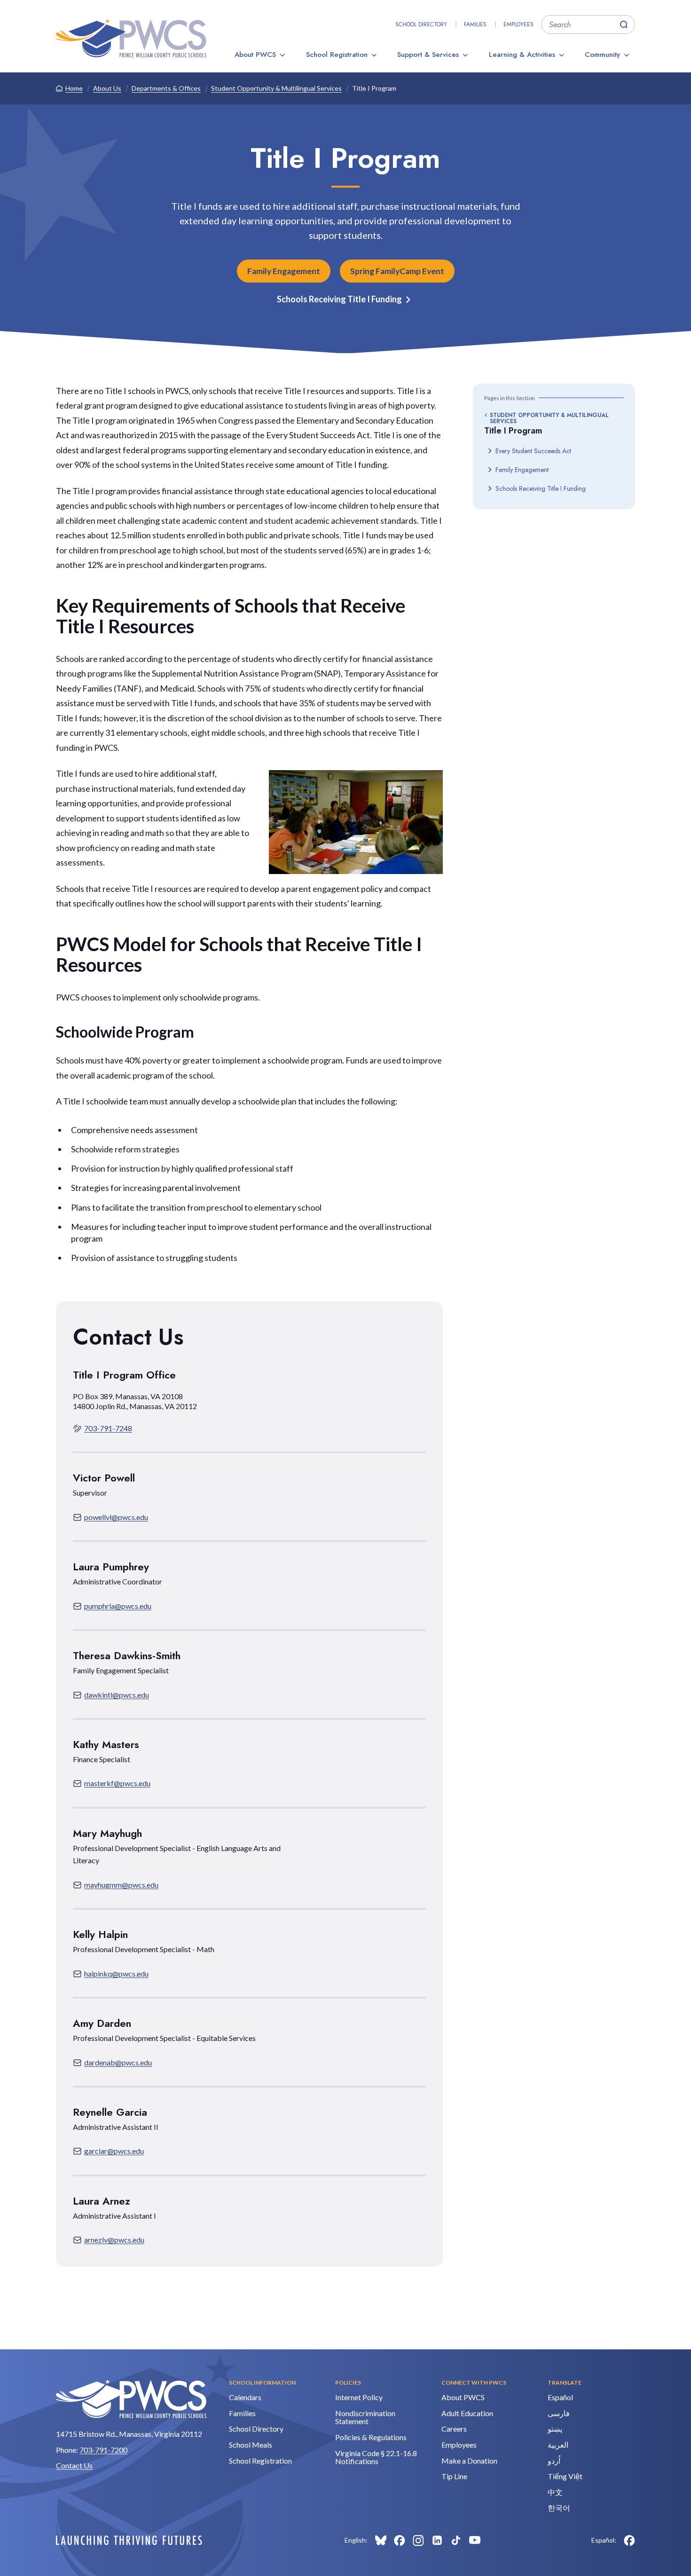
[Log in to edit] (129, 2540)
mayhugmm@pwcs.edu (121, 1885)
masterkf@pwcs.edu (117, 1783)
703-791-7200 (103, 2450)
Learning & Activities (522, 55)
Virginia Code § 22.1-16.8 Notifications (376, 2457)
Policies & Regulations (371, 2437)
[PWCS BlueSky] (381, 2540)
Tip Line (454, 2476)
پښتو (555, 2429)
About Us (107, 88)
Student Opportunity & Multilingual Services (276, 88)
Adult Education (467, 2413)
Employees (518, 24)
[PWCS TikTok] (456, 2540)
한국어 (559, 2508)
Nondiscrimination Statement (365, 2417)
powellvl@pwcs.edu (116, 1517)
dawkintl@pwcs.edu (117, 1695)
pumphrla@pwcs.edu (118, 1606)
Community (602, 55)
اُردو (554, 2461)
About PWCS (255, 55)
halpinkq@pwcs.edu (116, 1973)
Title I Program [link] (374, 88)
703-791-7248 (108, 1428)
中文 (555, 2492)
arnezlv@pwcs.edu (114, 2240)
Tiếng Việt (565, 2476)
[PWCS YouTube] (475, 2540)
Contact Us (74, 2465)
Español (560, 2397)
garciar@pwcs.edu (114, 2151)
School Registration (337, 55)
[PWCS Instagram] (418, 2540)
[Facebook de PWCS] (629, 2540)
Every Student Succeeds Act (533, 451)
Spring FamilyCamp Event (397, 271)
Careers (454, 2429)
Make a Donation (469, 2461)
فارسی (559, 2413)
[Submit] (624, 24)
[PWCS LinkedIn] (437, 2540)
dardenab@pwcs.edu (118, 2062)
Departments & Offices (166, 88)
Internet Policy (359, 2397)
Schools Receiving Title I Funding (339, 299)
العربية (558, 2445)
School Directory (421, 24)
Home (74, 88)
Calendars (245, 2397)
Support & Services (428, 55)
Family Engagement (284, 271)
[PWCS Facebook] (400, 2540)
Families (475, 24)
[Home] (131, 38)
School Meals (251, 2445)
